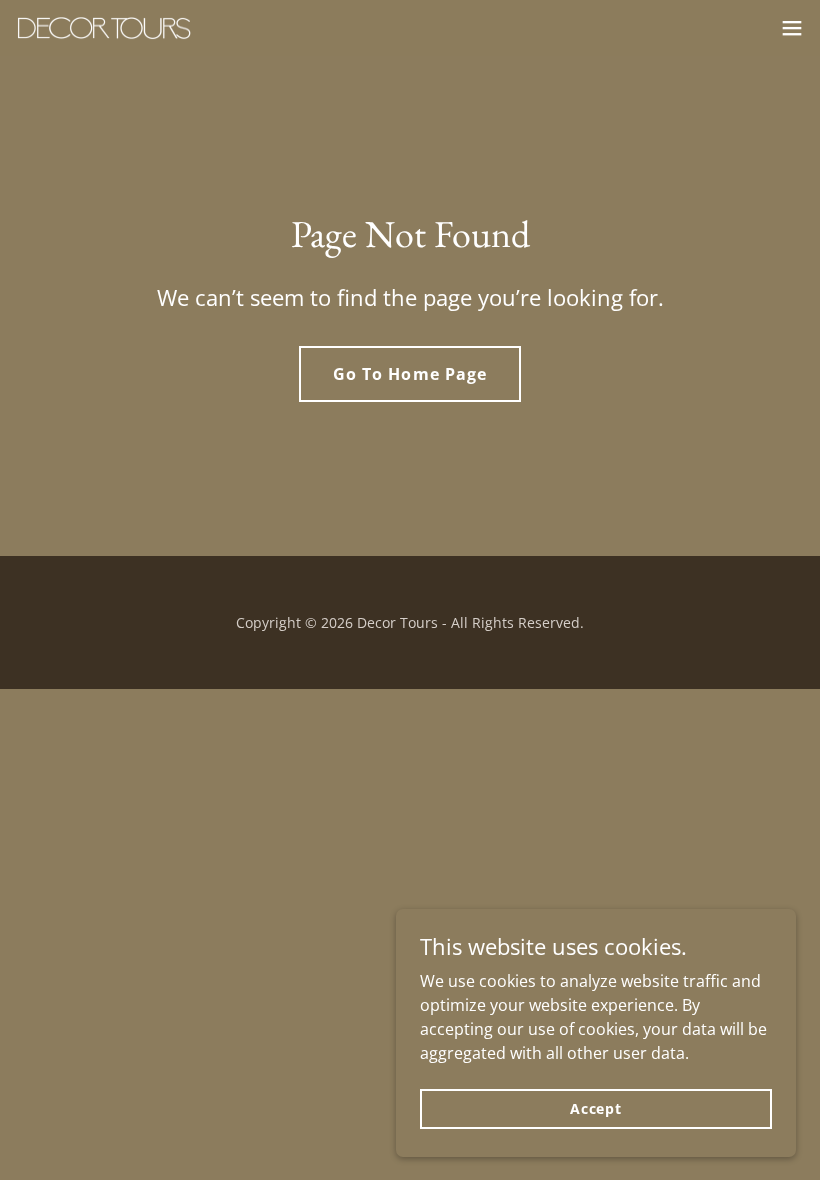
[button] (792, 28)
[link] (104, 28)
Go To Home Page (409, 374)
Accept (596, 1108)
